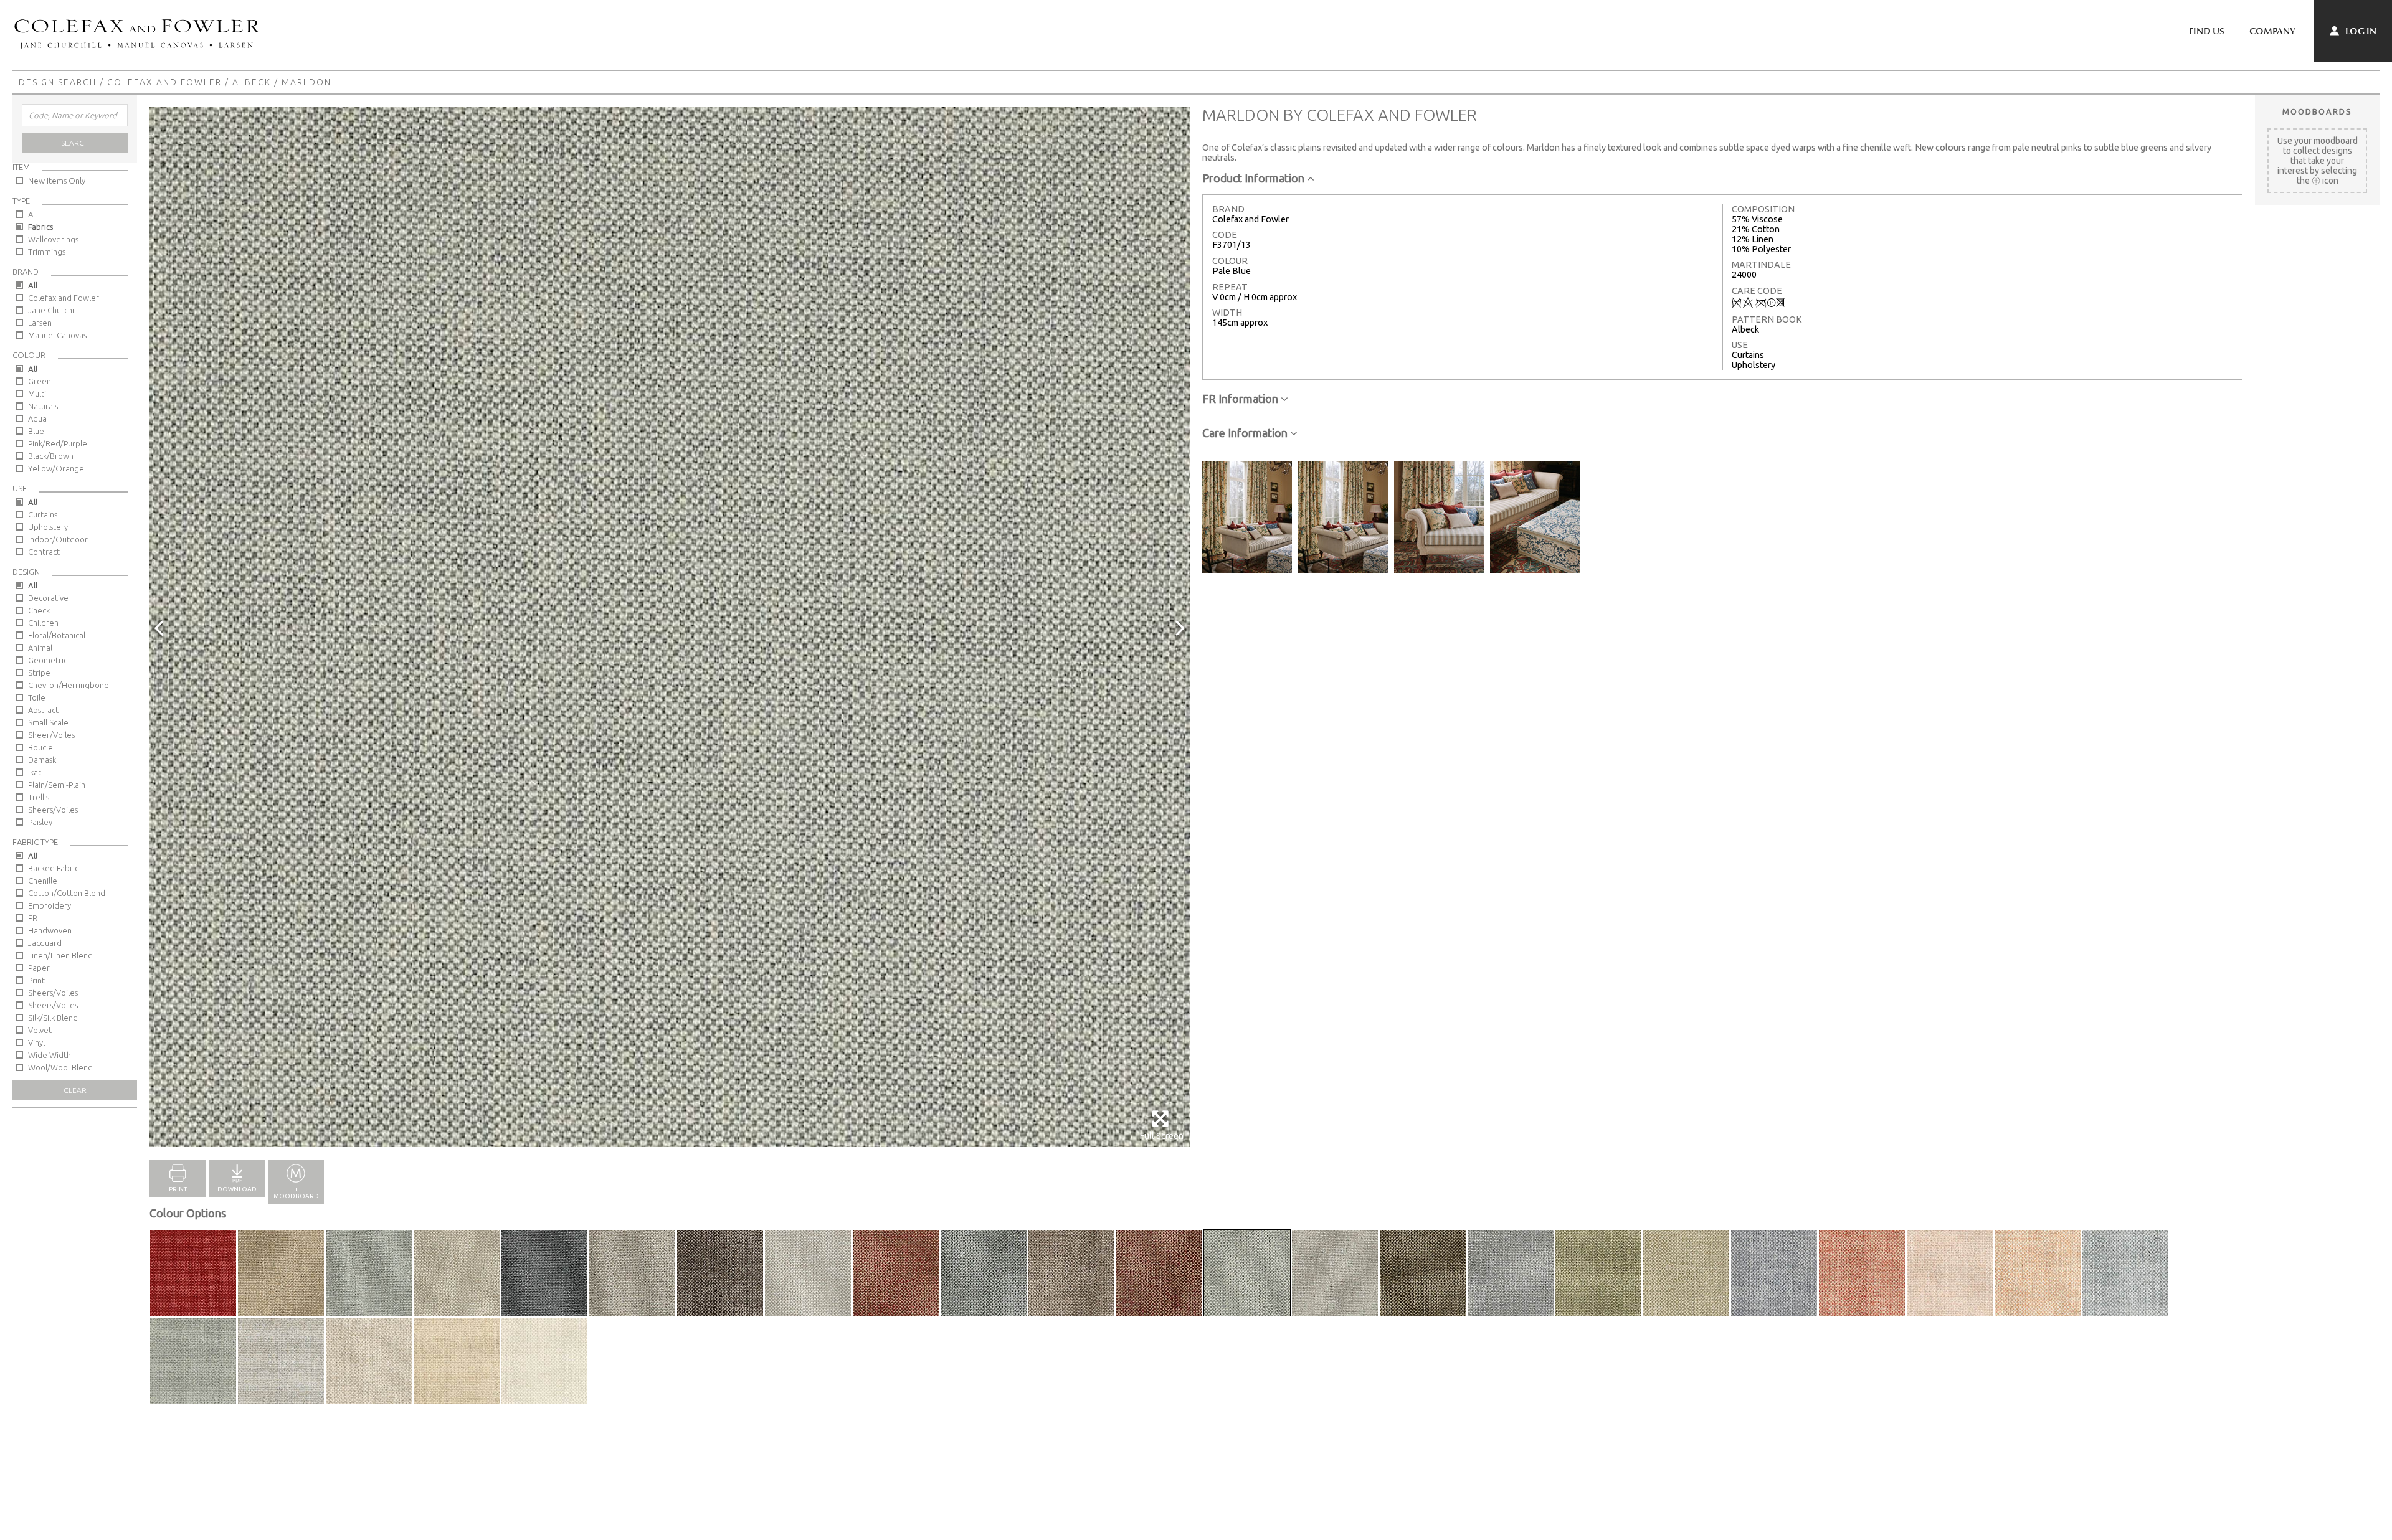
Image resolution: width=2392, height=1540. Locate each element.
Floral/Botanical (57, 635)
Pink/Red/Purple (58, 443)
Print (36, 980)
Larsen (40, 323)
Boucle (40, 747)
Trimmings (47, 252)
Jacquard (45, 943)
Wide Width (50, 1055)
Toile (37, 697)
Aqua (37, 418)
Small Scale (48, 722)
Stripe (39, 673)
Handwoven (50, 930)
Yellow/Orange (56, 468)
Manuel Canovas (57, 335)
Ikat (35, 772)
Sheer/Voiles (51, 735)
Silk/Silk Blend (53, 1018)
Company (2272, 31)
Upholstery (48, 527)
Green (40, 381)
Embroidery (50, 905)
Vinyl (36, 1042)
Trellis (39, 797)
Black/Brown (51, 456)
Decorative (48, 598)
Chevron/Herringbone (69, 685)
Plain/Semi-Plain (57, 785)
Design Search (58, 82)
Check (39, 610)
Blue (36, 431)
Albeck (252, 82)
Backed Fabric (53, 868)
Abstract (43, 710)
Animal (40, 648)
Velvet (40, 1030)
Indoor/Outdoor (58, 539)
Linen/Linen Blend (60, 955)
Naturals (43, 406)
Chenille (43, 881)
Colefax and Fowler (164, 82)
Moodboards (2317, 111)
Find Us (2207, 31)
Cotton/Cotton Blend (67, 893)
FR (33, 918)
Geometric (48, 660)
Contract (44, 552)
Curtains (43, 514)
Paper (39, 968)
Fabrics (41, 227)
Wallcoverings (53, 239)
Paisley (40, 822)
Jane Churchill (53, 310)
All (32, 214)
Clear (75, 1090)
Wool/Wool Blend (60, 1067)
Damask (42, 760)
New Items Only (57, 181)
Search (75, 143)
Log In (2360, 31)
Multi (37, 394)
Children (43, 623)
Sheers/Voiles (53, 810)
